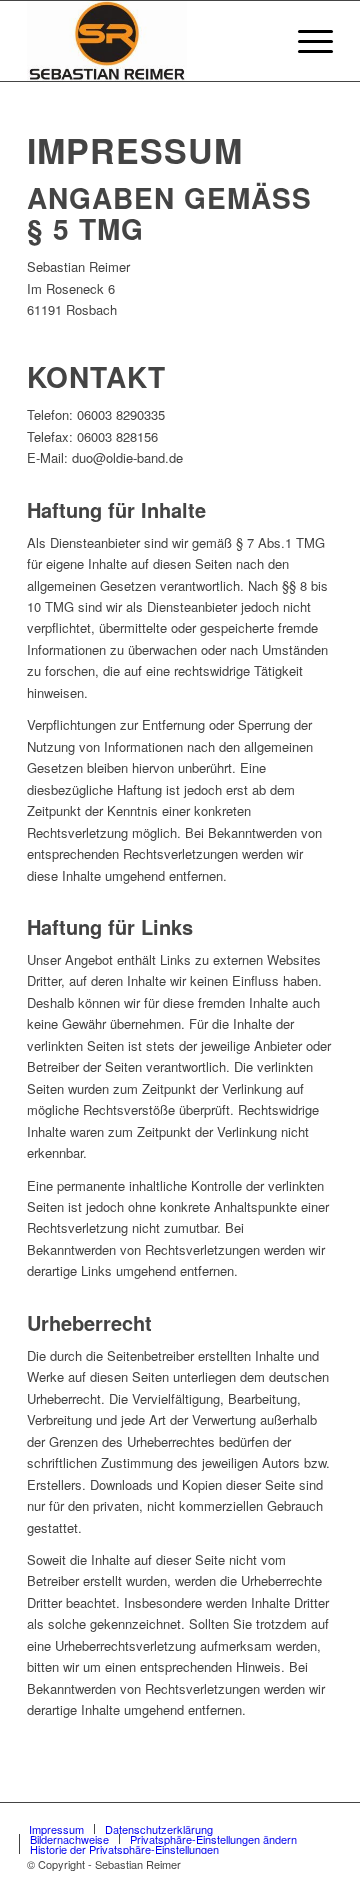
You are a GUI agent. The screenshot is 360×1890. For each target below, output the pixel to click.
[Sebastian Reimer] (149, 41)
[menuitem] (258, 41)
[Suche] (258, 41)
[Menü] (305, 41)
